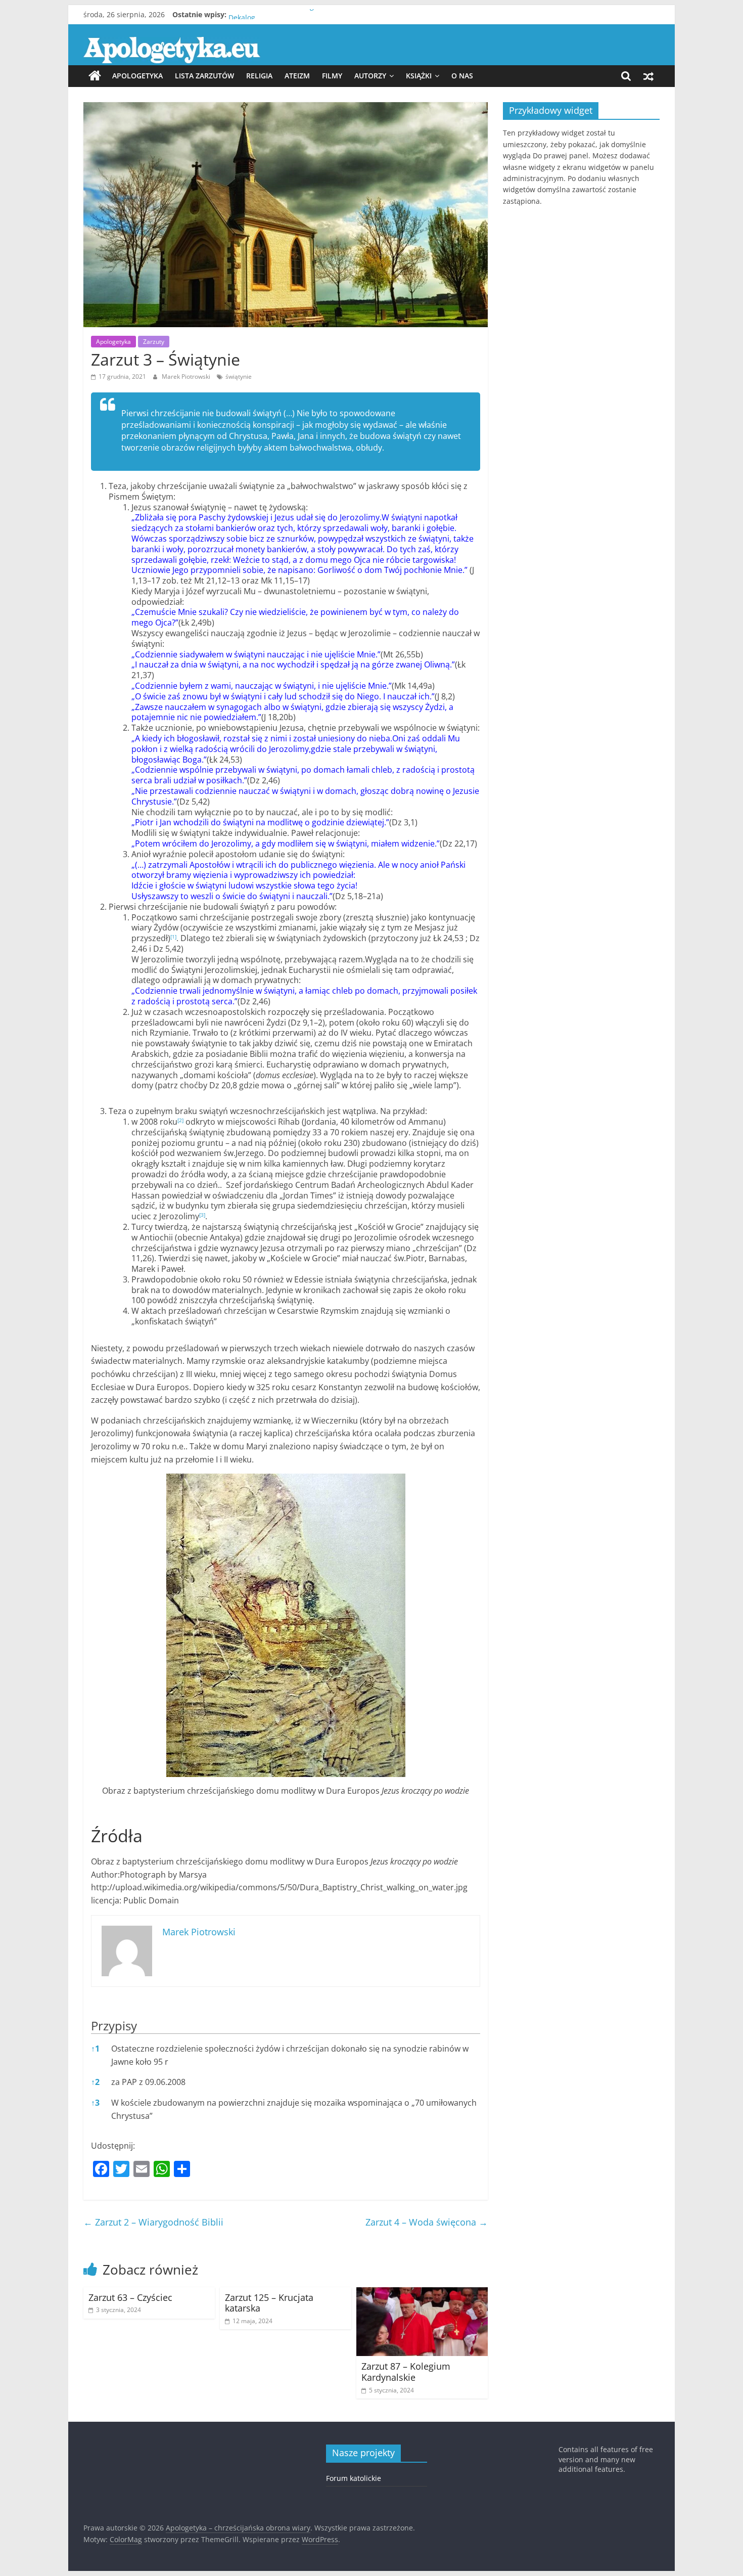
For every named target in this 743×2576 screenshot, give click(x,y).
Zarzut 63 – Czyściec (130, 2297)
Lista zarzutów (204, 76)
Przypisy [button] (114, 2026)
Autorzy (370, 76)
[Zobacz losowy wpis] (648, 76)
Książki (419, 76)
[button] (173, 938)
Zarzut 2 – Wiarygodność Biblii (153, 2222)
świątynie (239, 376)
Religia (259, 76)
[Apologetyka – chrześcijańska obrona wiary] (95, 76)
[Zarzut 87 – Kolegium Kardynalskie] (422, 2293)
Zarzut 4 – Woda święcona (427, 2222)
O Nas (462, 76)
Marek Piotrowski (187, 376)
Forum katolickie (354, 2478)
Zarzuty (154, 342)
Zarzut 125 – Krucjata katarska (269, 2303)
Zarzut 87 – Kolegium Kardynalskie (406, 2372)
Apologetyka (137, 76)
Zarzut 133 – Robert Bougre (275, 14)
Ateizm (297, 76)
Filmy (332, 76)
